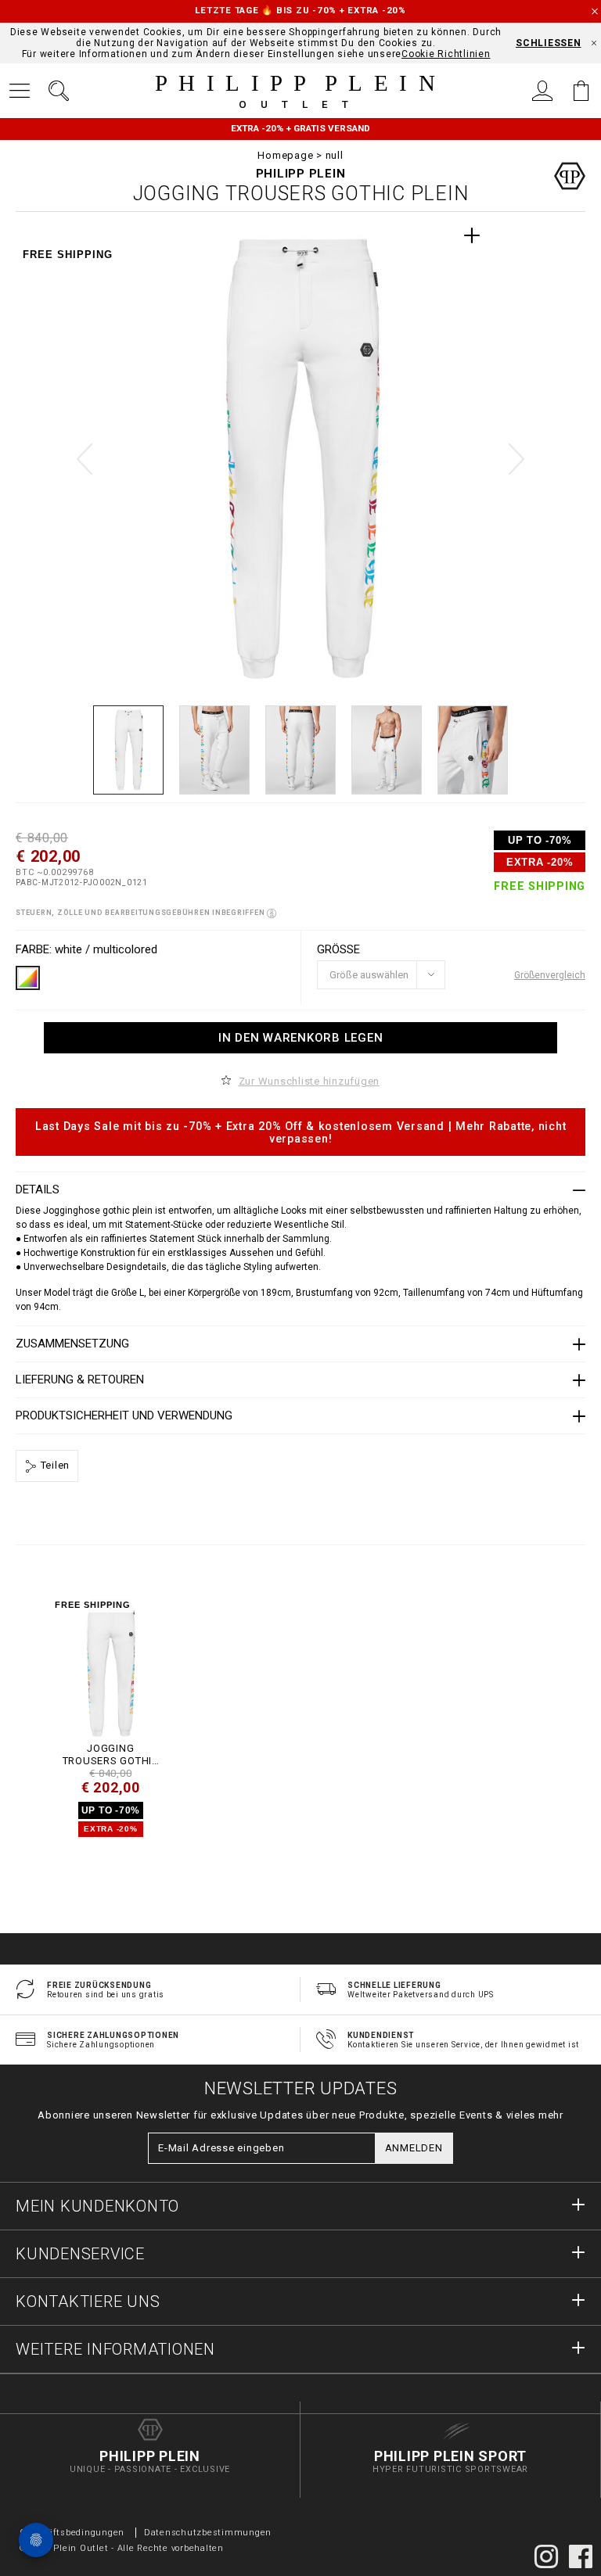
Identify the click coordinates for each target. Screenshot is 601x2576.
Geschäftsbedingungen (72, 2533)
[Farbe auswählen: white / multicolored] (28, 978)
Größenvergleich (550, 975)
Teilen (54, 1465)
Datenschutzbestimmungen (208, 2533)
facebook (581, 2556)
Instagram (546, 2556)
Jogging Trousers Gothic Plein (111, 1754)
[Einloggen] (542, 91)
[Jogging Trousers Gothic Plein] (110, 1668)
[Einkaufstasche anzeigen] (581, 91)
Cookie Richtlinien (446, 54)
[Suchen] (59, 91)
